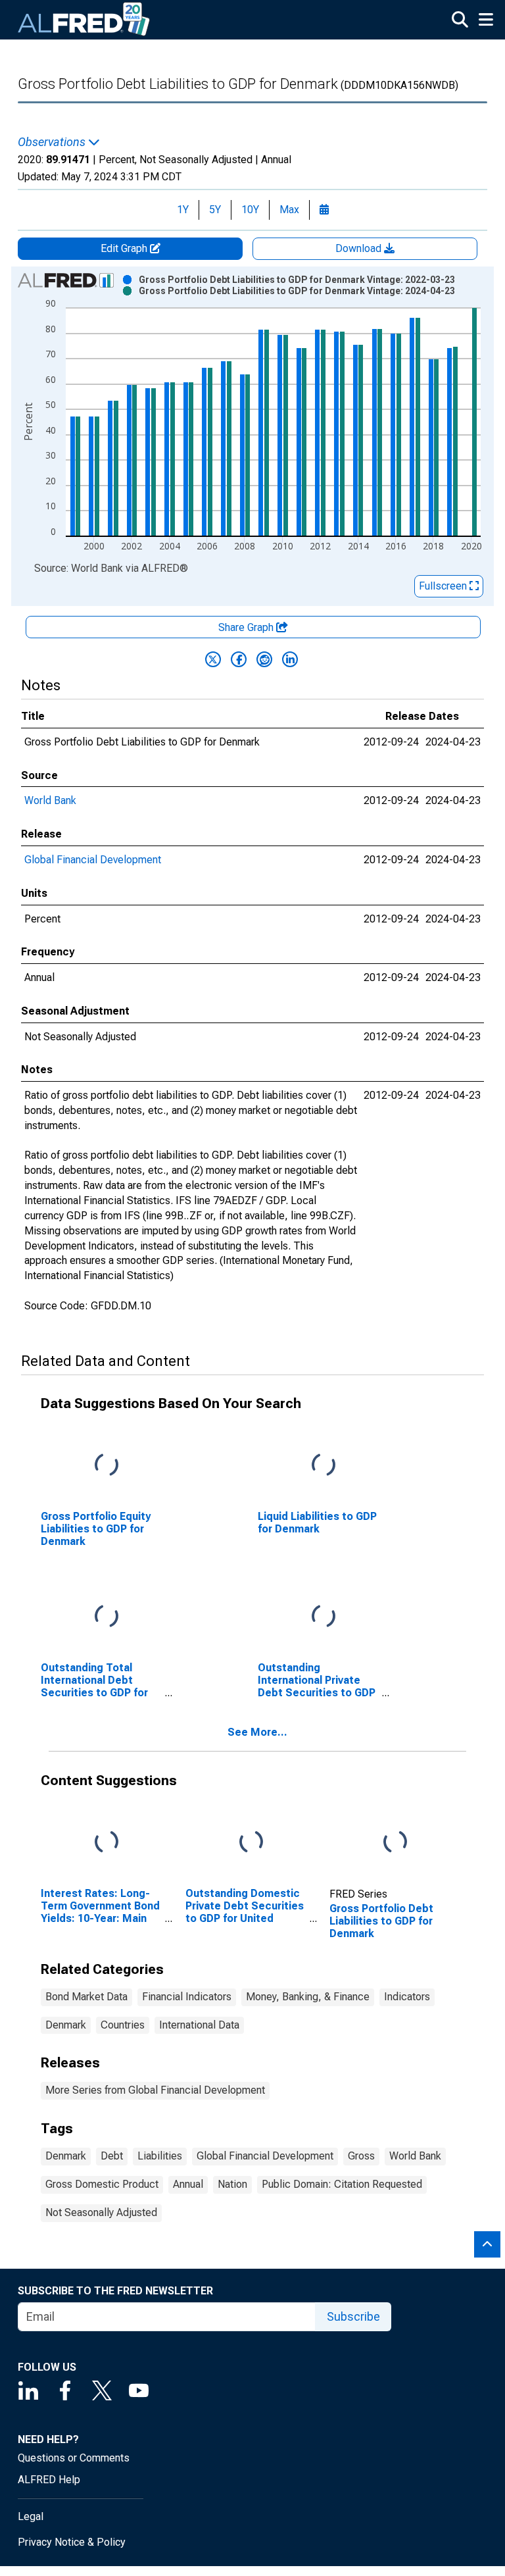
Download (360, 248)
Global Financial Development (93, 860)
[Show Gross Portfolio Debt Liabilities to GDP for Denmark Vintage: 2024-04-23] (297, 291)
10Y (250, 210)
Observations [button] (53, 142)
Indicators (407, 1997)
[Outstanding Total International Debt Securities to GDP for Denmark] (107, 1617)
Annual (188, 2184)
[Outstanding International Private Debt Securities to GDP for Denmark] (324, 1617)
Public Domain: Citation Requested (342, 2184)
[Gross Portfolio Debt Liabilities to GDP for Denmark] (395, 1842)
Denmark (66, 2025)
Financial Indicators (187, 1997)
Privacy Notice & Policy (72, 2542)
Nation (232, 2184)
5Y (215, 210)
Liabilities (160, 2156)
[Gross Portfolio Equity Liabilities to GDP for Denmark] (107, 1466)
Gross (361, 2156)
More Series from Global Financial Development (155, 2090)
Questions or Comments (74, 2458)
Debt (112, 2156)
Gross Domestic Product (102, 2184)
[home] (84, 20)
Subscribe (353, 2316)
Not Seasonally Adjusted (101, 2212)
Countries (123, 2025)
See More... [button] (257, 1732)
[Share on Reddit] (264, 659)
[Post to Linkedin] (290, 659)
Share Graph (247, 627)
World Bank (50, 800)
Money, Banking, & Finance (308, 1997)
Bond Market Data (86, 1997)
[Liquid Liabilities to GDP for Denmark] (324, 1466)
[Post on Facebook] (239, 659)
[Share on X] (213, 659)
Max (289, 210)
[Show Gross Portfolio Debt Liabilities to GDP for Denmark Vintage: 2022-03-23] (297, 280)
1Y (183, 210)
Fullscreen (444, 586)
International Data (199, 2025)
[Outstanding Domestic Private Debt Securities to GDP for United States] (251, 1842)
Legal (31, 2516)
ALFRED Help (49, 2480)
